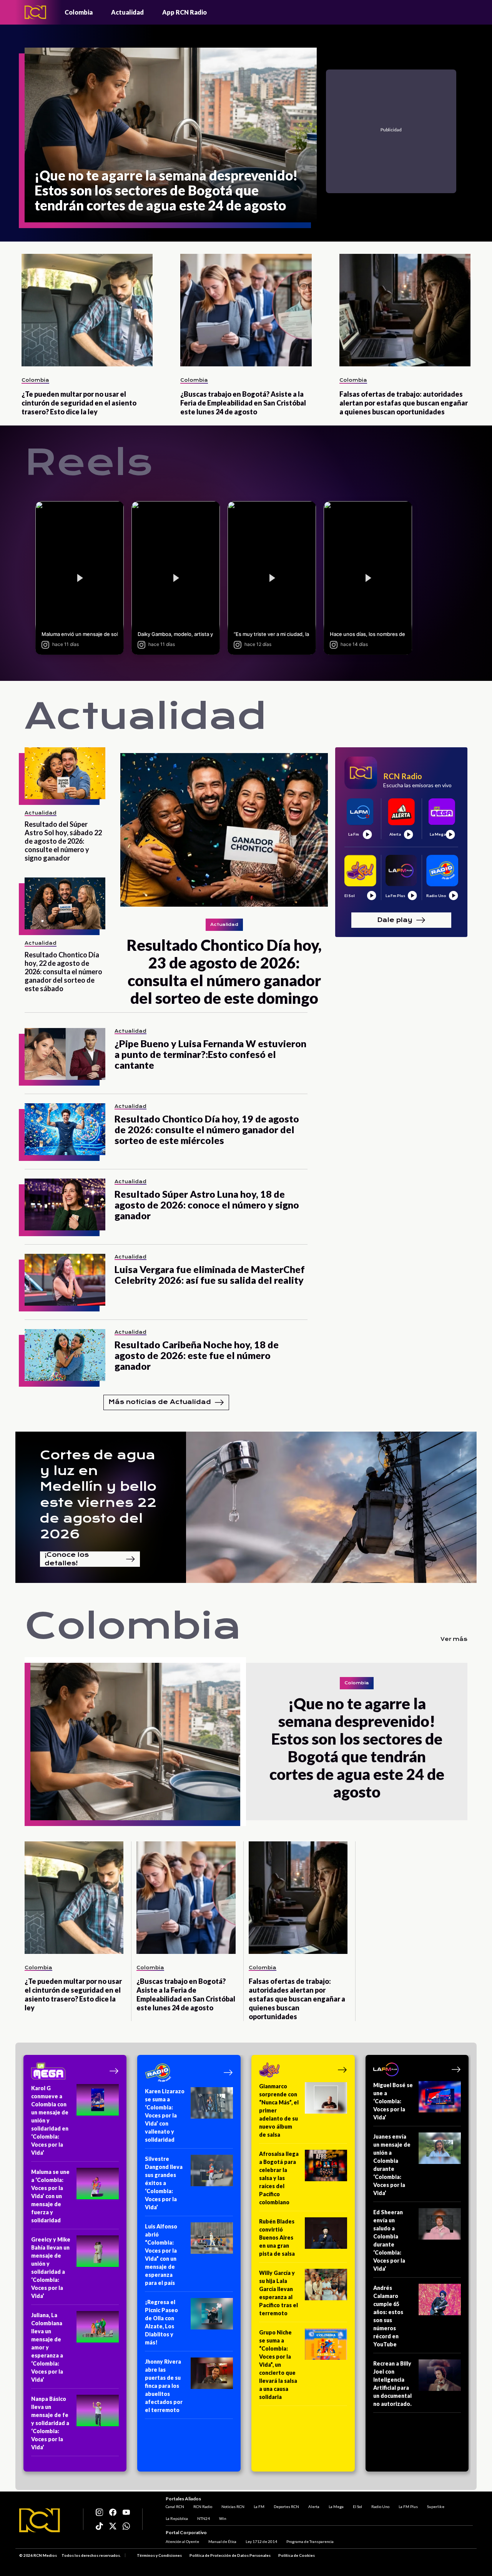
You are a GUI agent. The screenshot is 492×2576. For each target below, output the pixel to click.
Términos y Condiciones (159, 2555)
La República (177, 2518)
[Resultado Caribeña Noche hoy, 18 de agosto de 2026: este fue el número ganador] (65, 1355)
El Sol (357, 2506)
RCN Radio (203, 2506)
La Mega (336, 2506)
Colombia (79, 12)
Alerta (314, 2506)
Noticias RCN (233, 2506)
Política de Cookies (297, 2555)
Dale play (395, 920)
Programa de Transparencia (310, 2541)
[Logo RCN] (40, 2520)
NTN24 (204, 2518)
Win (223, 2518)
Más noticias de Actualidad (160, 1402)
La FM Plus (408, 2506)
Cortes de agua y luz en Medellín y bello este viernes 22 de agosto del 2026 (98, 1495)
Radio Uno (380, 2506)
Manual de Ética (222, 2541)
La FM (259, 2506)
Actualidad (127, 12)
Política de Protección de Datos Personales (230, 2555)
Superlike (436, 2506)
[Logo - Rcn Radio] (35, 12)
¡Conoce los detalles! (67, 1559)
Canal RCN (175, 2506)
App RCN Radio (184, 12)
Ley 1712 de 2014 (261, 2541)
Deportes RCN (286, 2506)
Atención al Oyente (182, 2541)
